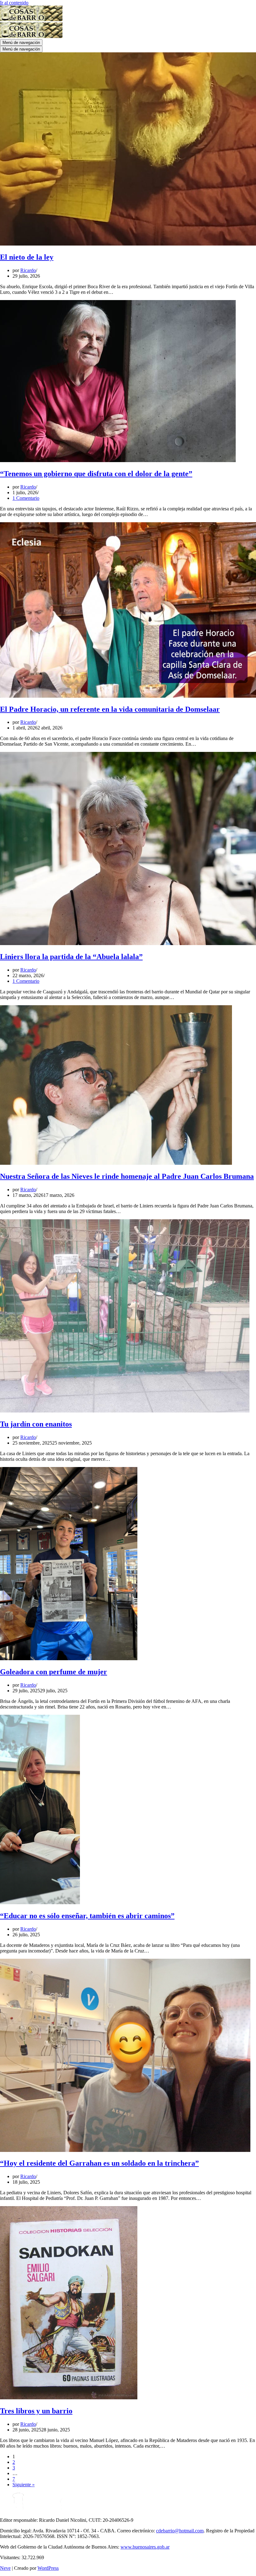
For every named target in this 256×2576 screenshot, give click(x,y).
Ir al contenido (14, 3)
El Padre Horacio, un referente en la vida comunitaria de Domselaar (110, 709)
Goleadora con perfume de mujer (54, 1672)
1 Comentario (26, 498)
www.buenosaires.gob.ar (145, 2547)
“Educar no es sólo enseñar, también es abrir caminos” (87, 1916)
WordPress (48, 2568)
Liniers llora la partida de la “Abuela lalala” (71, 957)
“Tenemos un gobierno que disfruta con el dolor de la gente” (96, 474)
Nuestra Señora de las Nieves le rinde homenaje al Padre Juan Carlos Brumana (127, 1176)
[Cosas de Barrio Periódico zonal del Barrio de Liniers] (31, 19)
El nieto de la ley (27, 257)
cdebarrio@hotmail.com (180, 2531)
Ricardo (28, 270)
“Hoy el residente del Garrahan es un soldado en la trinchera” (99, 2163)
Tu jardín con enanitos (36, 1424)
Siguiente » (24, 2485)
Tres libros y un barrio (36, 2411)
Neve (5, 2568)
